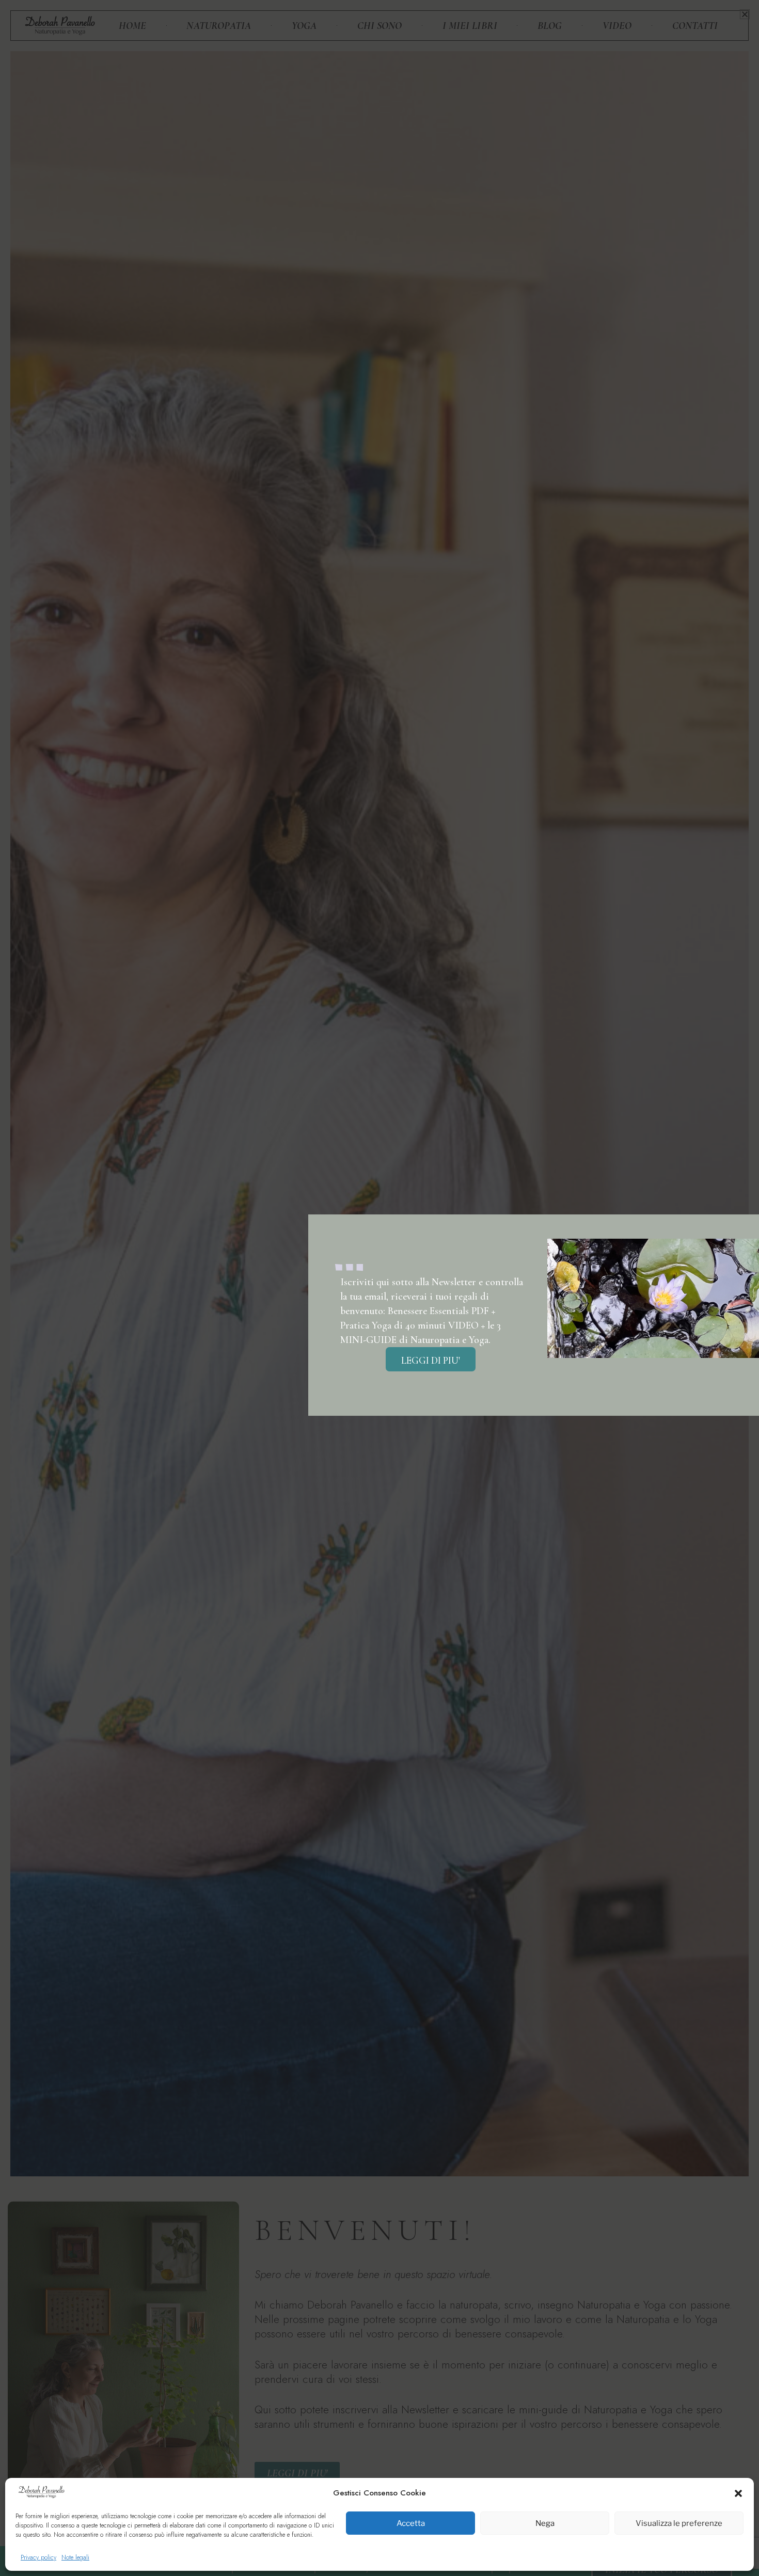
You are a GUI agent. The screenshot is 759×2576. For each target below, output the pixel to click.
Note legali (75, 2557)
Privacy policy (38, 2557)
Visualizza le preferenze (679, 2523)
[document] (379, 1288)
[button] (738, 2493)
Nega (545, 2523)
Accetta (411, 2523)
